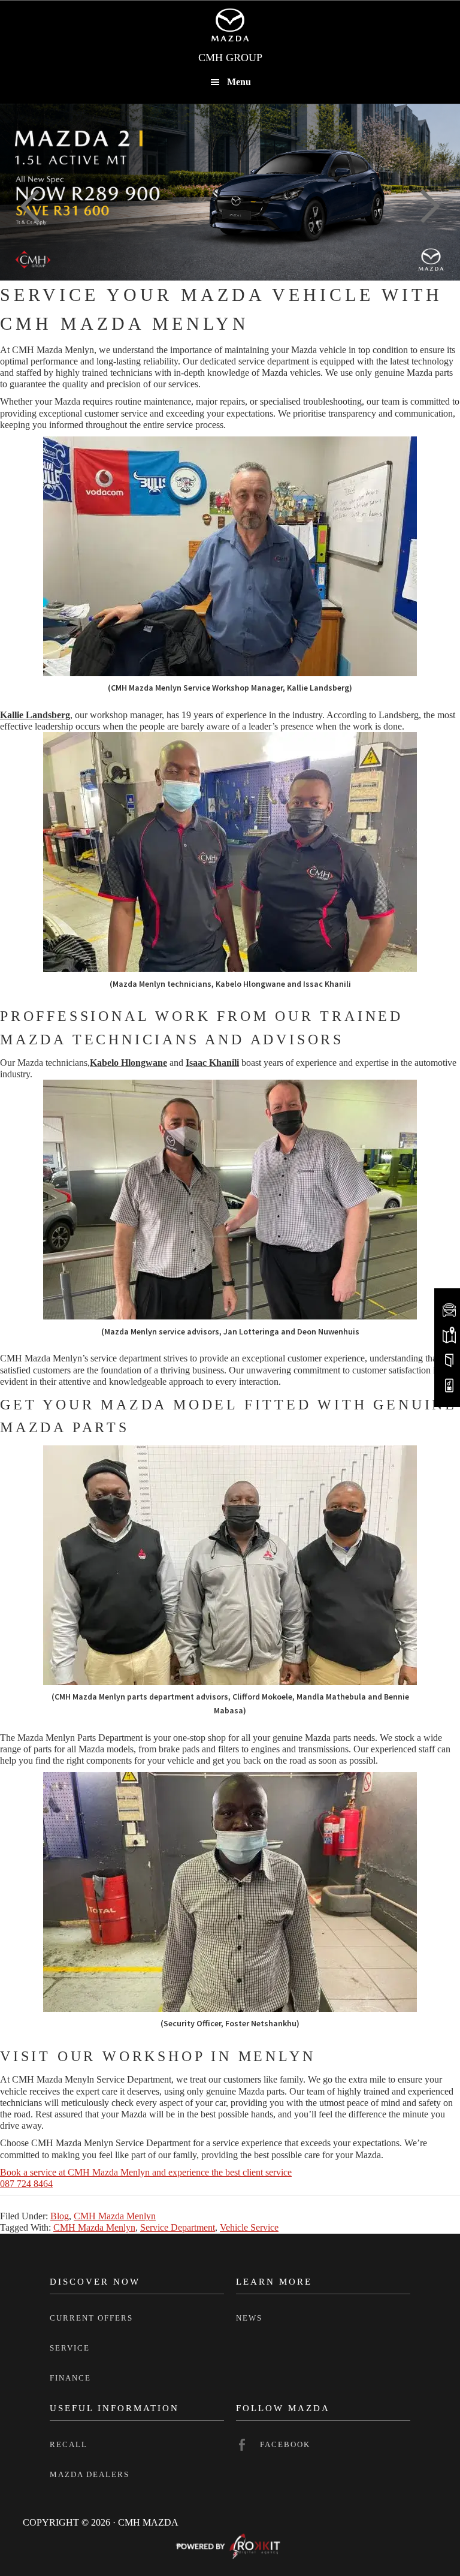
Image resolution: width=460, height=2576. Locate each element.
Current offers (91, 2318)
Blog (60, 2216)
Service (70, 2348)
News (249, 2318)
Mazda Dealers (90, 2474)
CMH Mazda (230, 25)
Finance (70, 2378)
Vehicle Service (249, 2227)
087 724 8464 (26, 2184)
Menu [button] (239, 82)
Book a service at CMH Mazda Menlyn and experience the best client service (146, 2172)
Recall (69, 2444)
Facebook (285, 2444)
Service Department (178, 2227)
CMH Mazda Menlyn (115, 2216)
